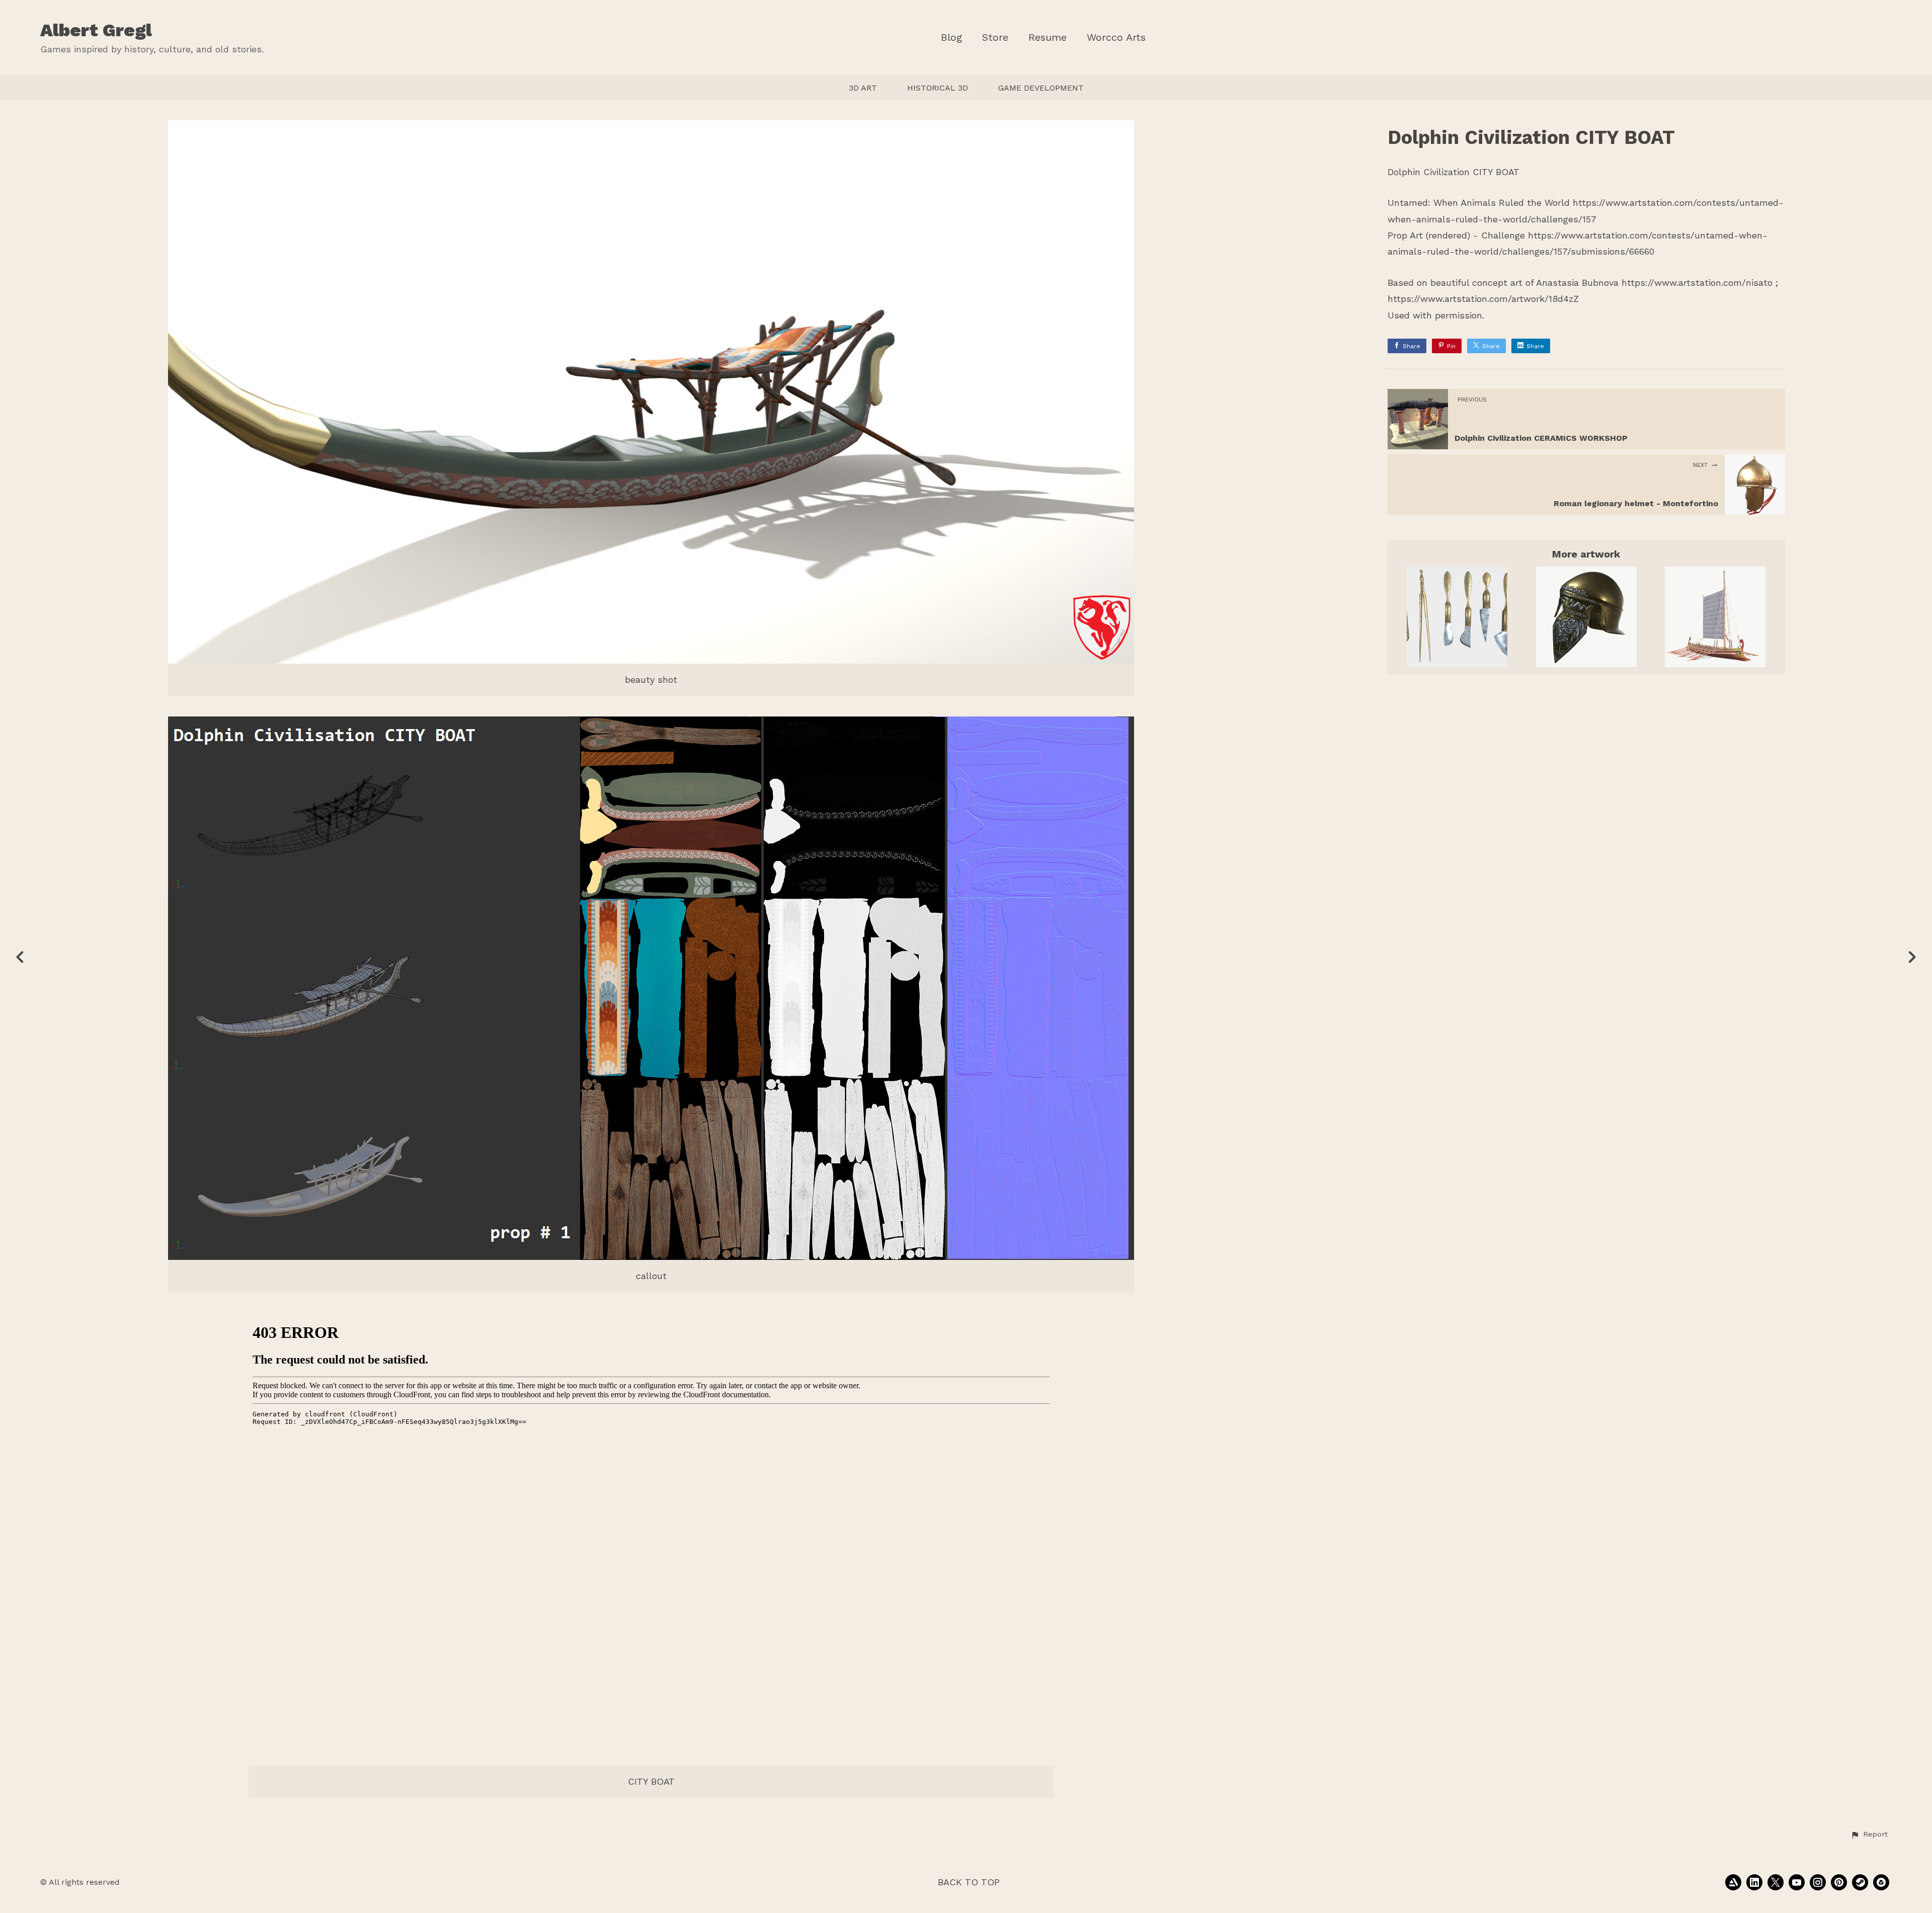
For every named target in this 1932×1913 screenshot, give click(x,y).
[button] (1869, 1835)
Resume (1048, 37)
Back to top (969, 1882)
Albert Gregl (96, 30)
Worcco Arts (1116, 37)
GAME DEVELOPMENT (1041, 88)
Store (995, 37)
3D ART (863, 88)
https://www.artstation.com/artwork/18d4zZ (1483, 299)
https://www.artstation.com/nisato (1697, 283)
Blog (951, 37)
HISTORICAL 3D (938, 88)
